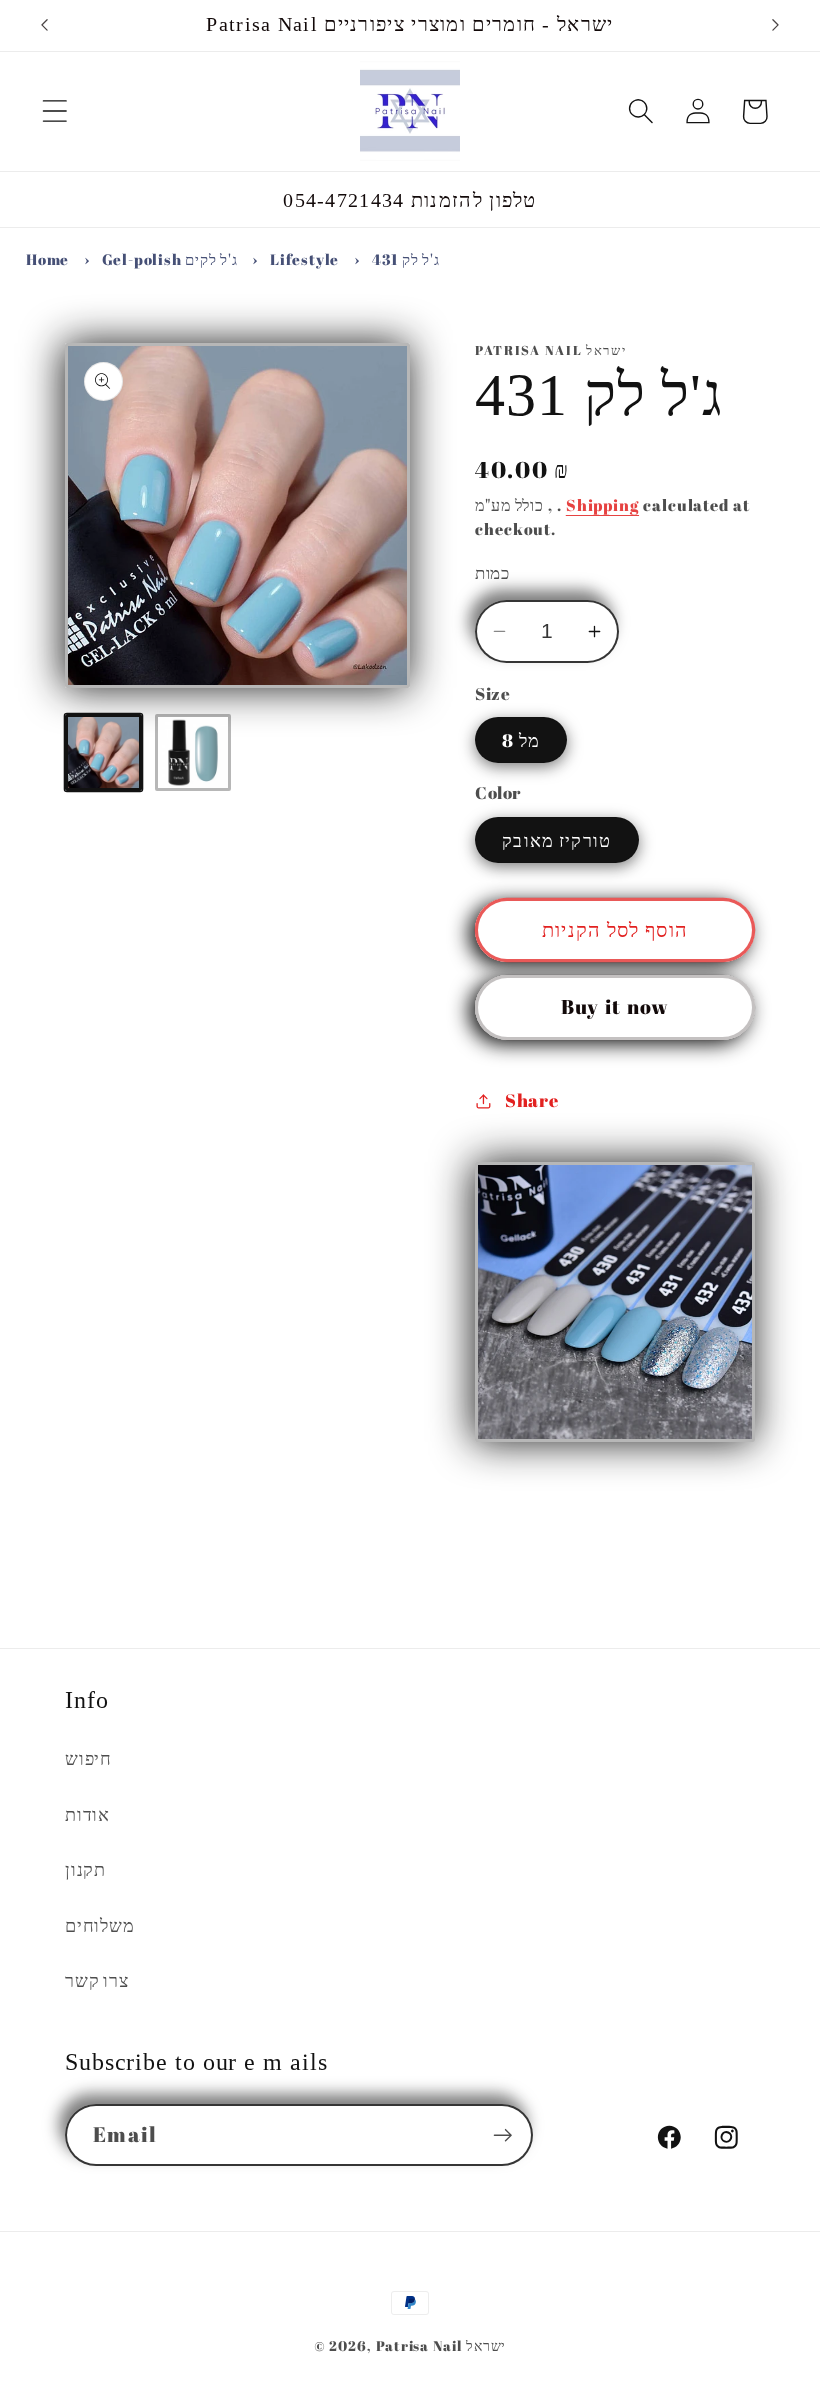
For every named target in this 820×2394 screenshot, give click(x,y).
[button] (54, 111)
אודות (87, 1814)
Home (47, 259)
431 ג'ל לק (406, 259)
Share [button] (532, 1100)
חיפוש (88, 1758)
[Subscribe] (502, 2135)
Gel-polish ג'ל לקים (170, 259)
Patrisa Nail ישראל (441, 2345)
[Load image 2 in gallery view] (193, 752)
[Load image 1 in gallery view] (103, 752)
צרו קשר (96, 1980)
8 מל (521, 740)
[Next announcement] (776, 25)
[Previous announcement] (44, 25)
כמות (492, 572)
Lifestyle (304, 259)
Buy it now (615, 1006)
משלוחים (99, 1925)
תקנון (85, 1869)
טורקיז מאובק (557, 840)
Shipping (602, 505)
